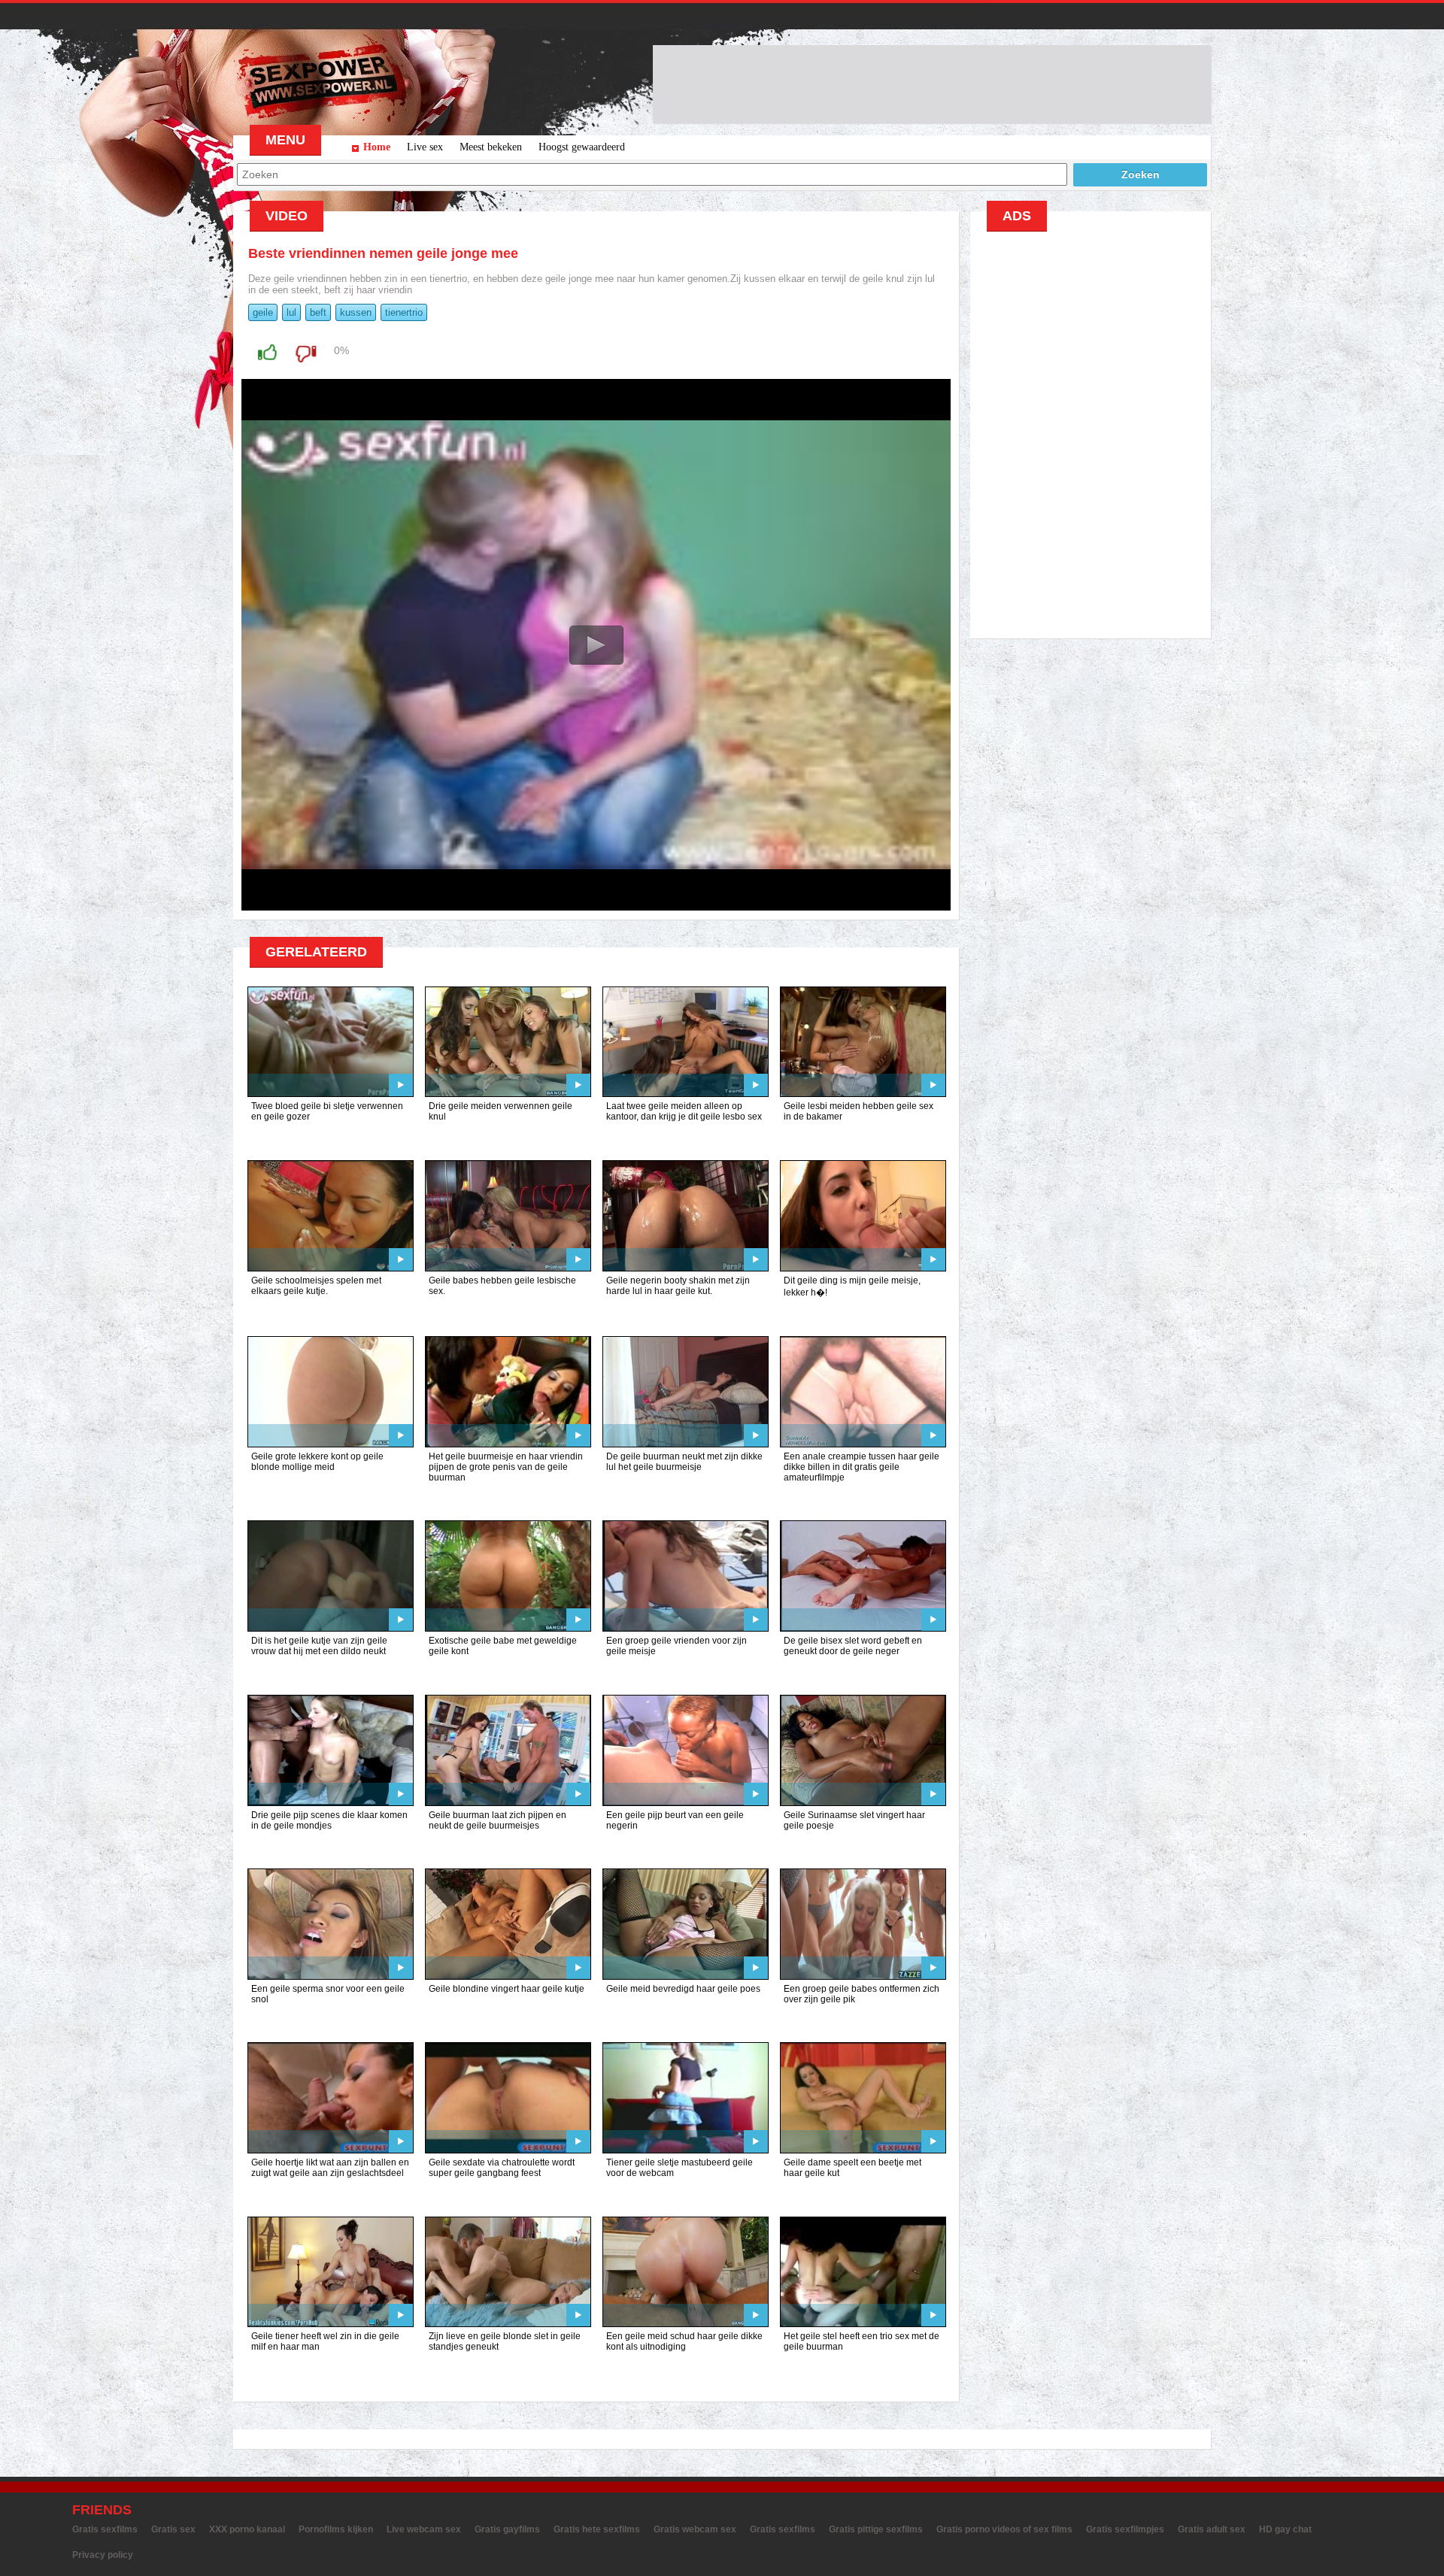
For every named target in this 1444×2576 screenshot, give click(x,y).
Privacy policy (103, 2555)
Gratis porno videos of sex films (1004, 2529)
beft (318, 312)
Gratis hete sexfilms (597, 2529)
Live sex (425, 147)
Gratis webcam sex (695, 2529)
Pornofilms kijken (336, 2529)
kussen (356, 312)
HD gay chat (1285, 2529)
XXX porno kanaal (247, 2529)
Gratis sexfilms (105, 2529)
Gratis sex (173, 2529)
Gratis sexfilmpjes (1125, 2529)
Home (377, 147)
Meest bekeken (491, 147)
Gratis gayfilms (507, 2529)
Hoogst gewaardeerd (582, 147)
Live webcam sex (424, 2529)
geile (263, 312)
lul (291, 312)
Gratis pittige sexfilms (876, 2529)
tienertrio (404, 312)
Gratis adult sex (1212, 2529)
